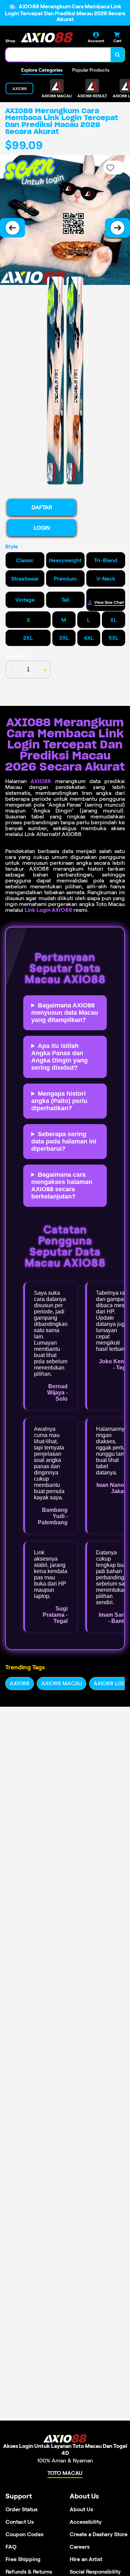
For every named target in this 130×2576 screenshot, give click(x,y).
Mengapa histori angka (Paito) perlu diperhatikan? (59, 1101)
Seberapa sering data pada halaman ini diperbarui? (64, 1141)
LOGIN (42, 528)
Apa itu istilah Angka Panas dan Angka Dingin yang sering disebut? (59, 1057)
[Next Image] (118, 228)
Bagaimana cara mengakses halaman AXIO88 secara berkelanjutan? (62, 1186)
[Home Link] (47, 37)
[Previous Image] (12, 228)
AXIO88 (41, 781)
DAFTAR (42, 507)
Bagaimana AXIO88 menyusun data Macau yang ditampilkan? (65, 1013)
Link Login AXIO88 (48, 910)
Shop (10, 41)
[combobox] (58, 55)
